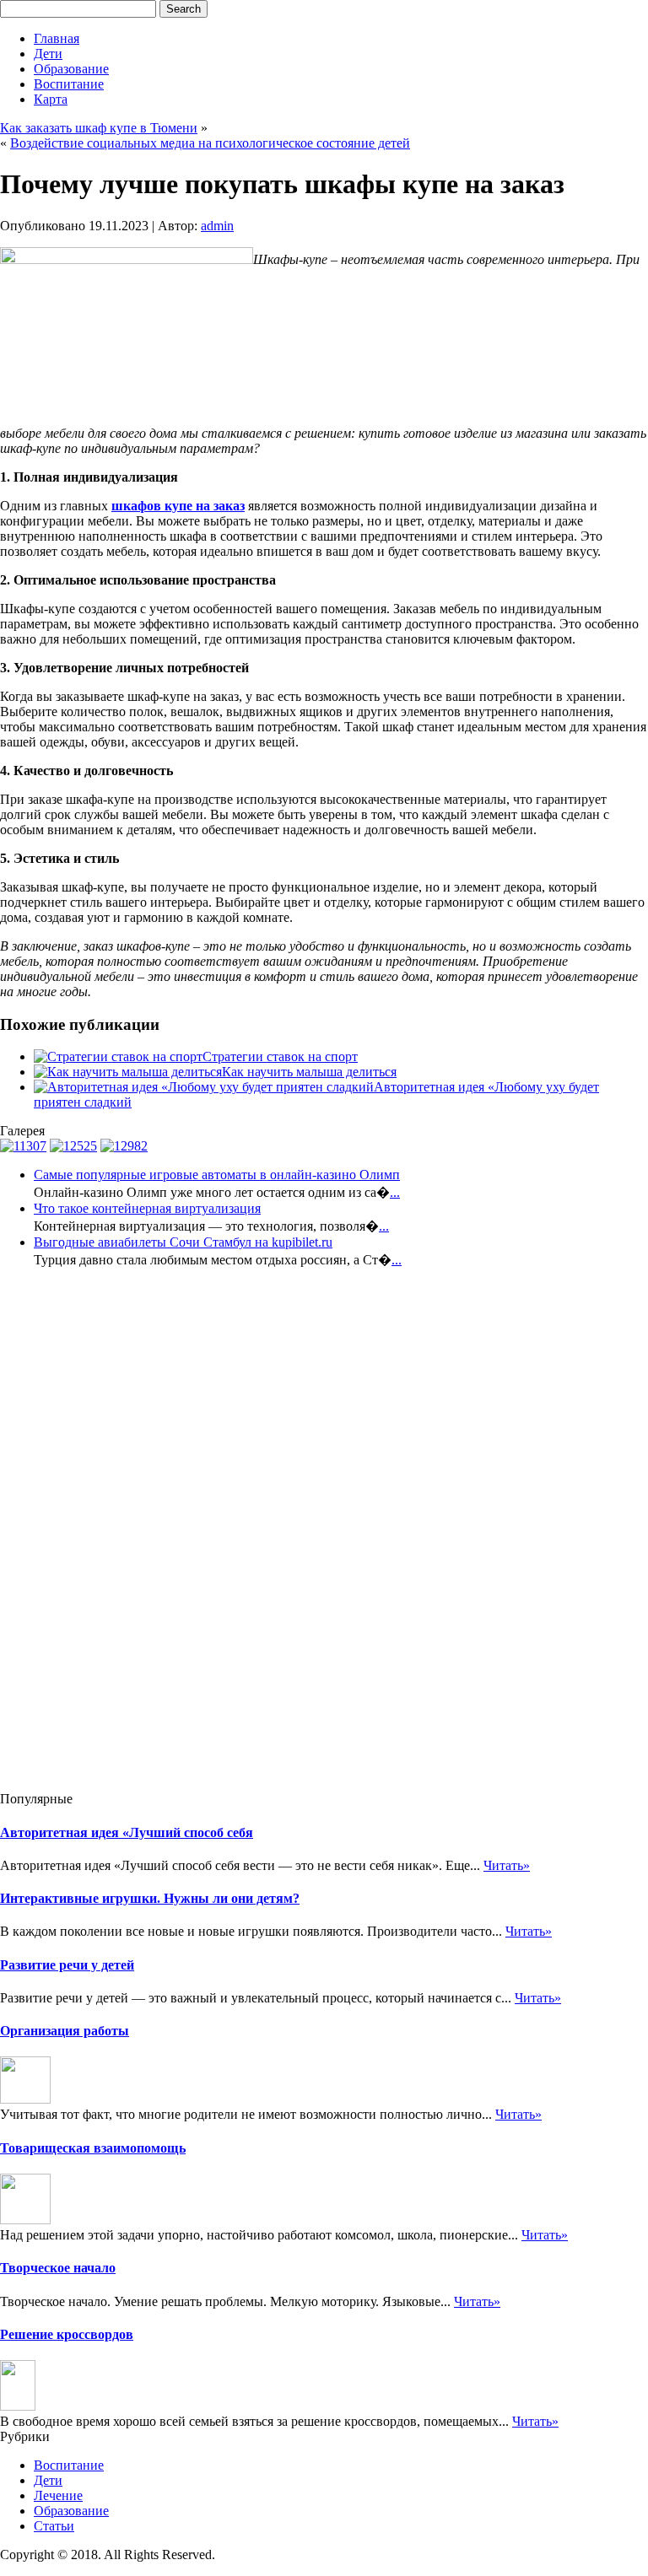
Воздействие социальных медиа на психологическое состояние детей (210, 143)
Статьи (54, 2526)
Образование (71, 69)
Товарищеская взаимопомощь (93, 2148)
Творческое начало (58, 2268)
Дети (48, 54)
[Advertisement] (67, 1535)
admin (217, 226)
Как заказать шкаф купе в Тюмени (99, 128)
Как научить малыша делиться (309, 1072)
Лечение (58, 2495)
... (395, 1192)
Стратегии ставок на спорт (280, 1056)
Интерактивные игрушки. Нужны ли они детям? (150, 1898)
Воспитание (69, 84)
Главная (57, 38)
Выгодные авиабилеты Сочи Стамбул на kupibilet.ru (183, 1242)
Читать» (507, 1865)
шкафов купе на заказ (178, 506)
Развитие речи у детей (67, 1965)
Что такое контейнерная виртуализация (147, 1208)
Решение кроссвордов (67, 2334)
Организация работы (65, 2031)
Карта (51, 99)
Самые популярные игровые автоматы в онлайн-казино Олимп (217, 1175)
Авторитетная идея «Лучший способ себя (127, 1832)
